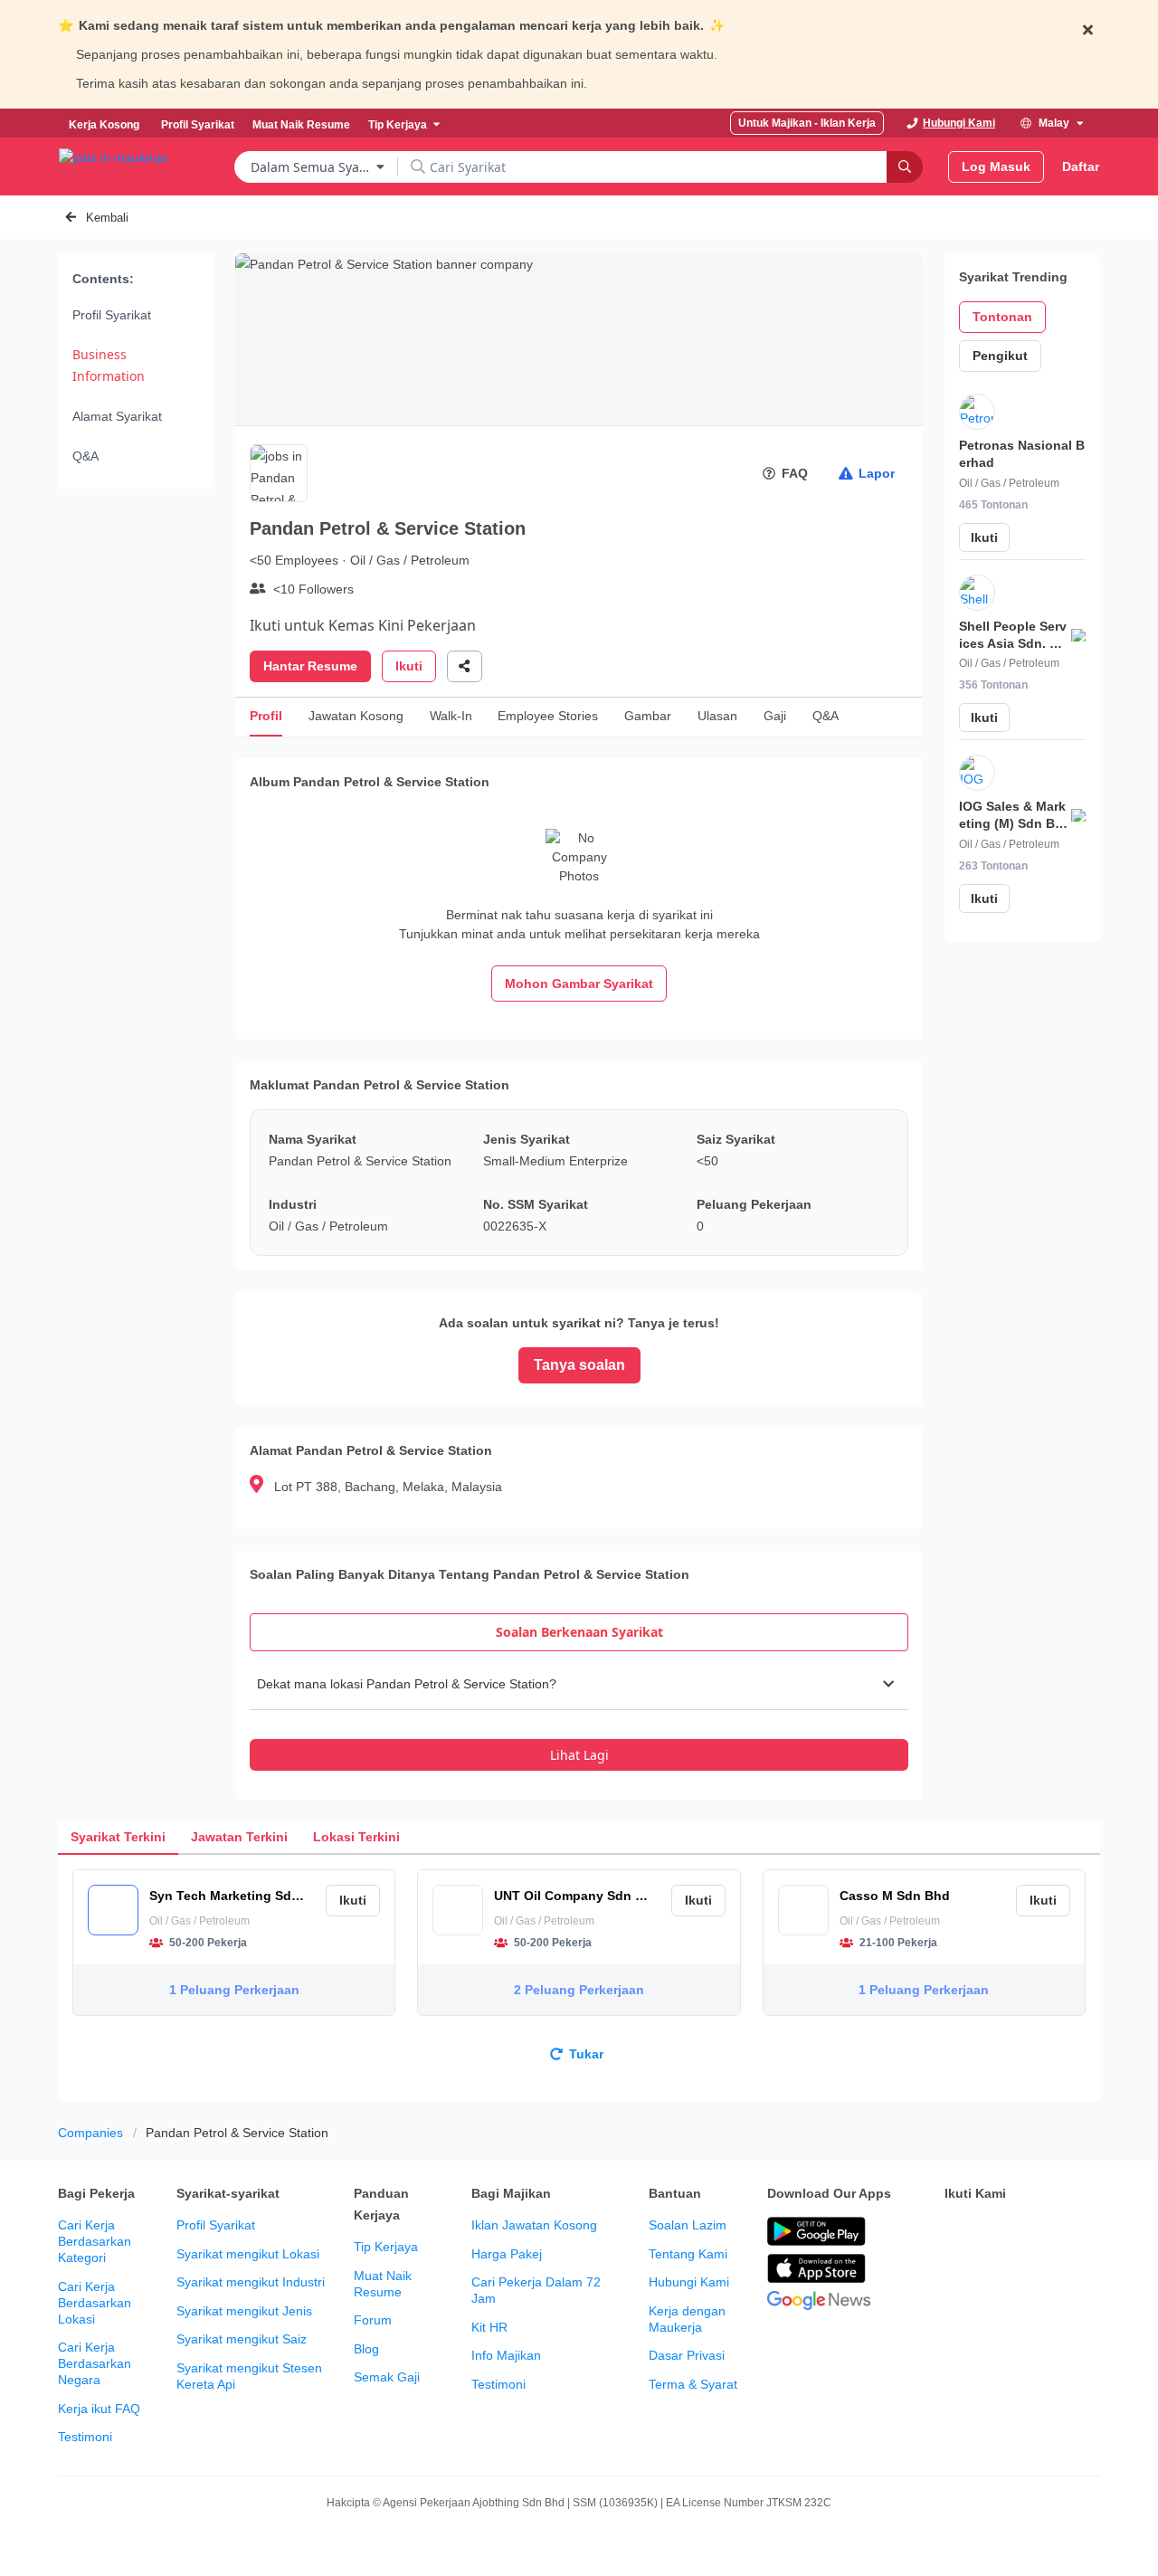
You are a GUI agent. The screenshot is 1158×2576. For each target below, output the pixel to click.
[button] (579, 1684)
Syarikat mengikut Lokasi (248, 2254)
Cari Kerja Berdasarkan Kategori (95, 2241)
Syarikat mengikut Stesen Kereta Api (249, 2376)
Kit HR (489, 2327)
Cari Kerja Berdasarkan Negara (95, 2363)
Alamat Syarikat (117, 416)
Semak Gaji (387, 2377)
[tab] (579, 1632)
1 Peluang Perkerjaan (234, 1990)
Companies (90, 2133)
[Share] (465, 666)
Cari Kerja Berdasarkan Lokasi (95, 2303)
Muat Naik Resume (383, 2284)
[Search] (905, 167)
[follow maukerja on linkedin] (955, 2277)
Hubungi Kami (689, 2282)
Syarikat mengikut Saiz (242, 2339)
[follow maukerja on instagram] (1075, 2232)
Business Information (109, 365)
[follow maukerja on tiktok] (995, 2277)
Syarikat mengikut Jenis (244, 2311)
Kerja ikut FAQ (99, 2409)
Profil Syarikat (112, 315)
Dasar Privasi (687, 2355)
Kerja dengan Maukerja (687, 2319)
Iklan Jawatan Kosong (534, 2225)
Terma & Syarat (693, 2384)
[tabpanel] (579, 1715)
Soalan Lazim (688, 2225)
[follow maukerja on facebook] (955, 2232)
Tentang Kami (688, 2254)
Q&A (85, 456)
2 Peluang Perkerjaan (579, 1990)
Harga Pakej (507, 2254)
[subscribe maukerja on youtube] (1035, 2232)
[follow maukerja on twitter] (995, 2232)
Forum (373, 2320)
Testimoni (85, 2437)
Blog (366, 2349)
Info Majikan (506, 2355)
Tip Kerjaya (386, 2247)
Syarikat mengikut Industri (251, 2282)
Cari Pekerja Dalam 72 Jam (536, 2290)
